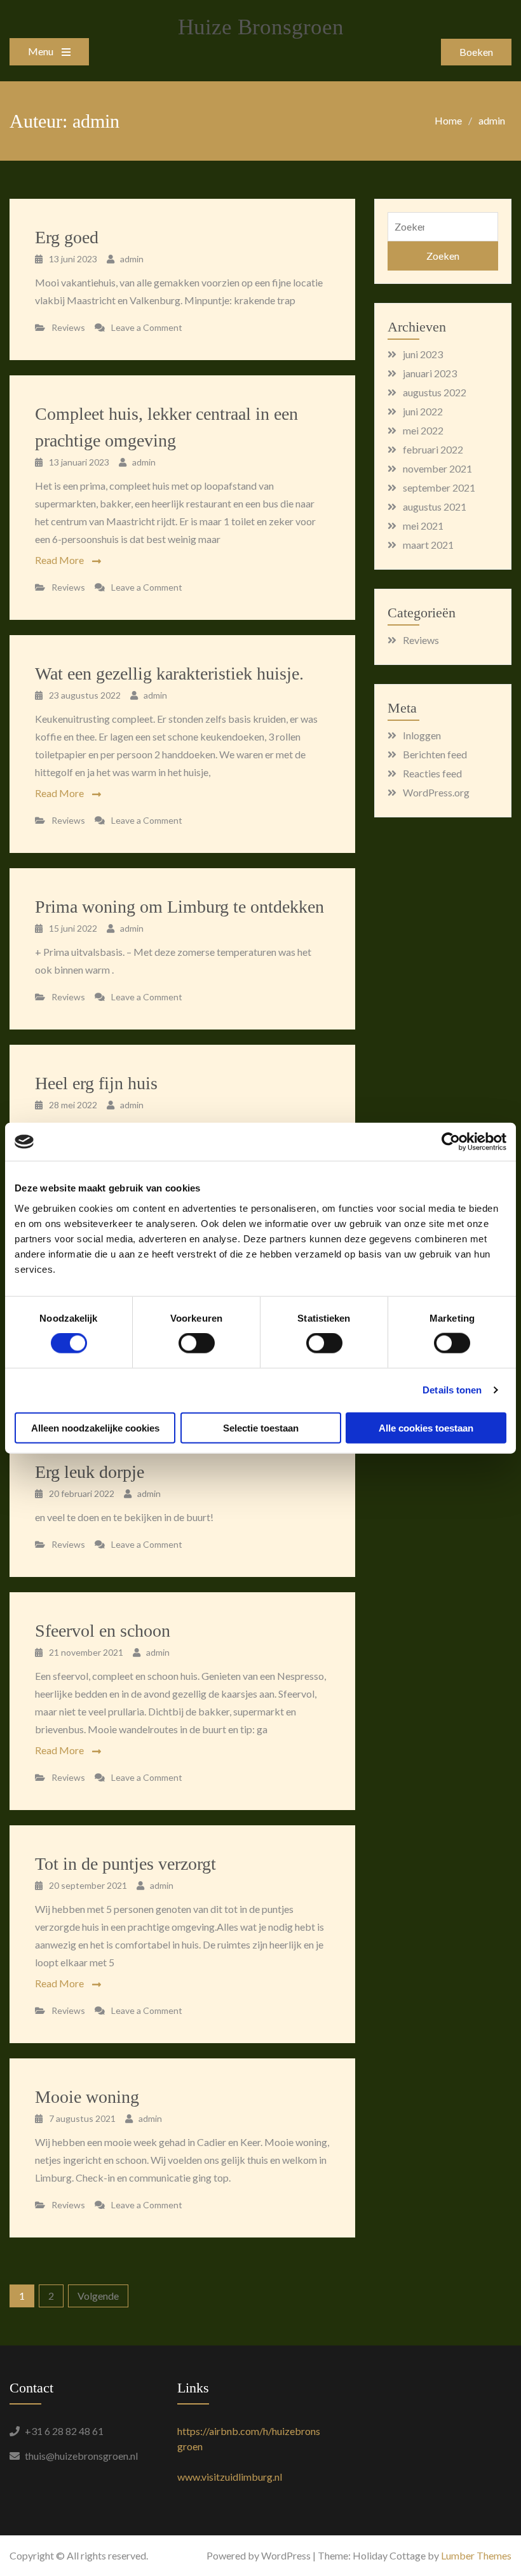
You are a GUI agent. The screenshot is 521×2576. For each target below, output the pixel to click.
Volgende (98, 2296)
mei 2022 (423, 430)
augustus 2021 (435, 506)
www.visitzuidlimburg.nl (230, 2477)
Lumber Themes (476, 2555)
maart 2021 (428, 545)
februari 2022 (433, 449)
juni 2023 (423, 354)
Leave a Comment (147, 327)
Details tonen (452, 1390)
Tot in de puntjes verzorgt (125, 1864)
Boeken (476, 52)
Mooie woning (87, 2097)
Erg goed (67, 237)
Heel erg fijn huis (96, 1083)
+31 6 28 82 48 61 (64, 2431)
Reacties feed (432, 773)
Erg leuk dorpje (90, 1472)
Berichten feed (435, 754)
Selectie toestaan (261, 1427)
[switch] (197, 1343)
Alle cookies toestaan (426, 1427)
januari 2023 (430, 373)
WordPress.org (436, 792)
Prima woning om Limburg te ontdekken (179, 907)
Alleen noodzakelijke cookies (95, 1427)
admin (132, 259)
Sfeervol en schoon (103, 1631)
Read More (59, 560)
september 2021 (439, 487)
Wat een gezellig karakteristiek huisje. (169, 674)
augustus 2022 (435, 392)
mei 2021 (423, 526)
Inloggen (422, 735)
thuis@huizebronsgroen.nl (81, 2456)
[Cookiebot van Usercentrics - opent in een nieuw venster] (451, 1142)
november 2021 (437, 468)
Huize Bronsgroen (261, 27)
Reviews (68, 327)
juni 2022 (423, 411)
